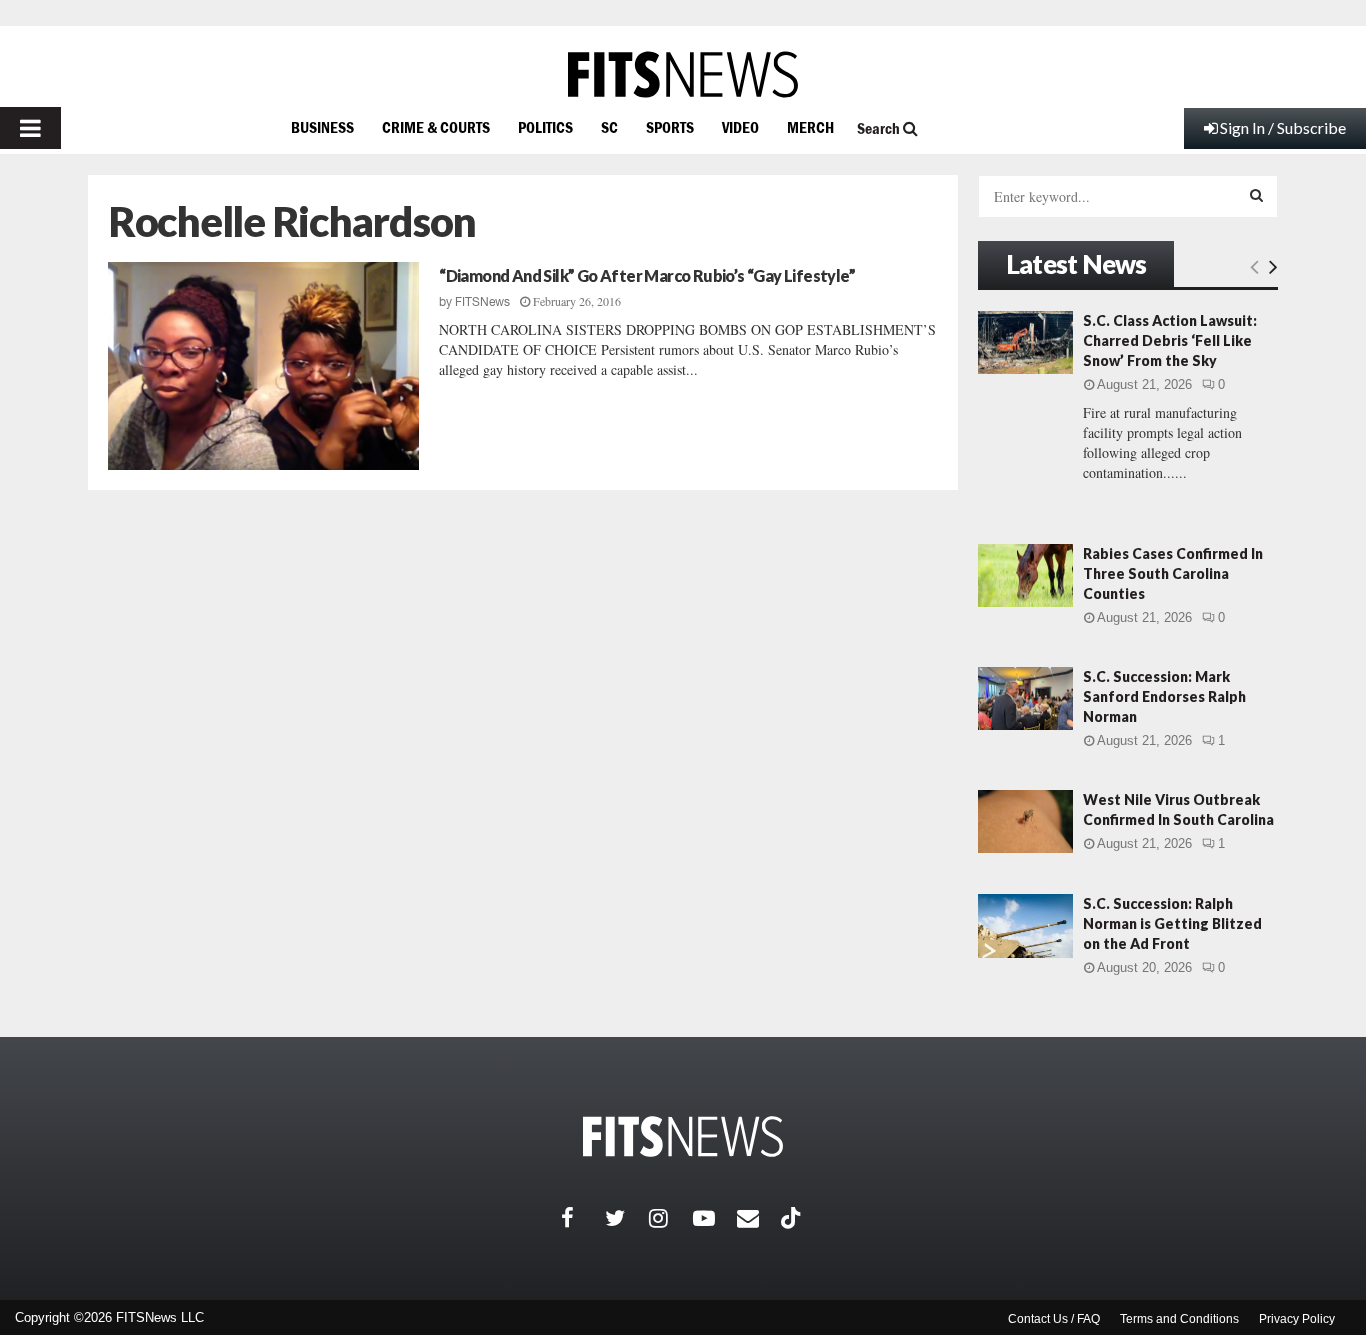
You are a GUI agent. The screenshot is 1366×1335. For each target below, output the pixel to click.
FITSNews (482, 302)
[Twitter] (627, 1218)
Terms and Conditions (1179, 1319)
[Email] (759, 1218)
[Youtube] (715, 1218)
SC (609, 127)
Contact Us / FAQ (1054, 1319)
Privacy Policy (1297, 1319)
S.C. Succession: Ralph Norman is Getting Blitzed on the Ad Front (1172, 923)
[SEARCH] (1256, 195)
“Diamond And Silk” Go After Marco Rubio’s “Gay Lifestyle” (647, 275)
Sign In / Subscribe (1283, 127)
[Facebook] (583, 1218)
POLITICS (545, 127)
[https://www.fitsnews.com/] (683, 74)
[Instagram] (671, 1218)
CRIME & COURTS (436, 127)
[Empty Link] (1254, 266)
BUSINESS (322, 127)
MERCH (810, 127)
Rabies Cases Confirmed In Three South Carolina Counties (1173, 573)
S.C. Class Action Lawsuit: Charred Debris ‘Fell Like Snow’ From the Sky (1170, 340)
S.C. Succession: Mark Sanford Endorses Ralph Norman (1164, 696)
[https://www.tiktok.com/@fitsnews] (793, 1218)
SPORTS (670, 127)
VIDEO (740, 127)
